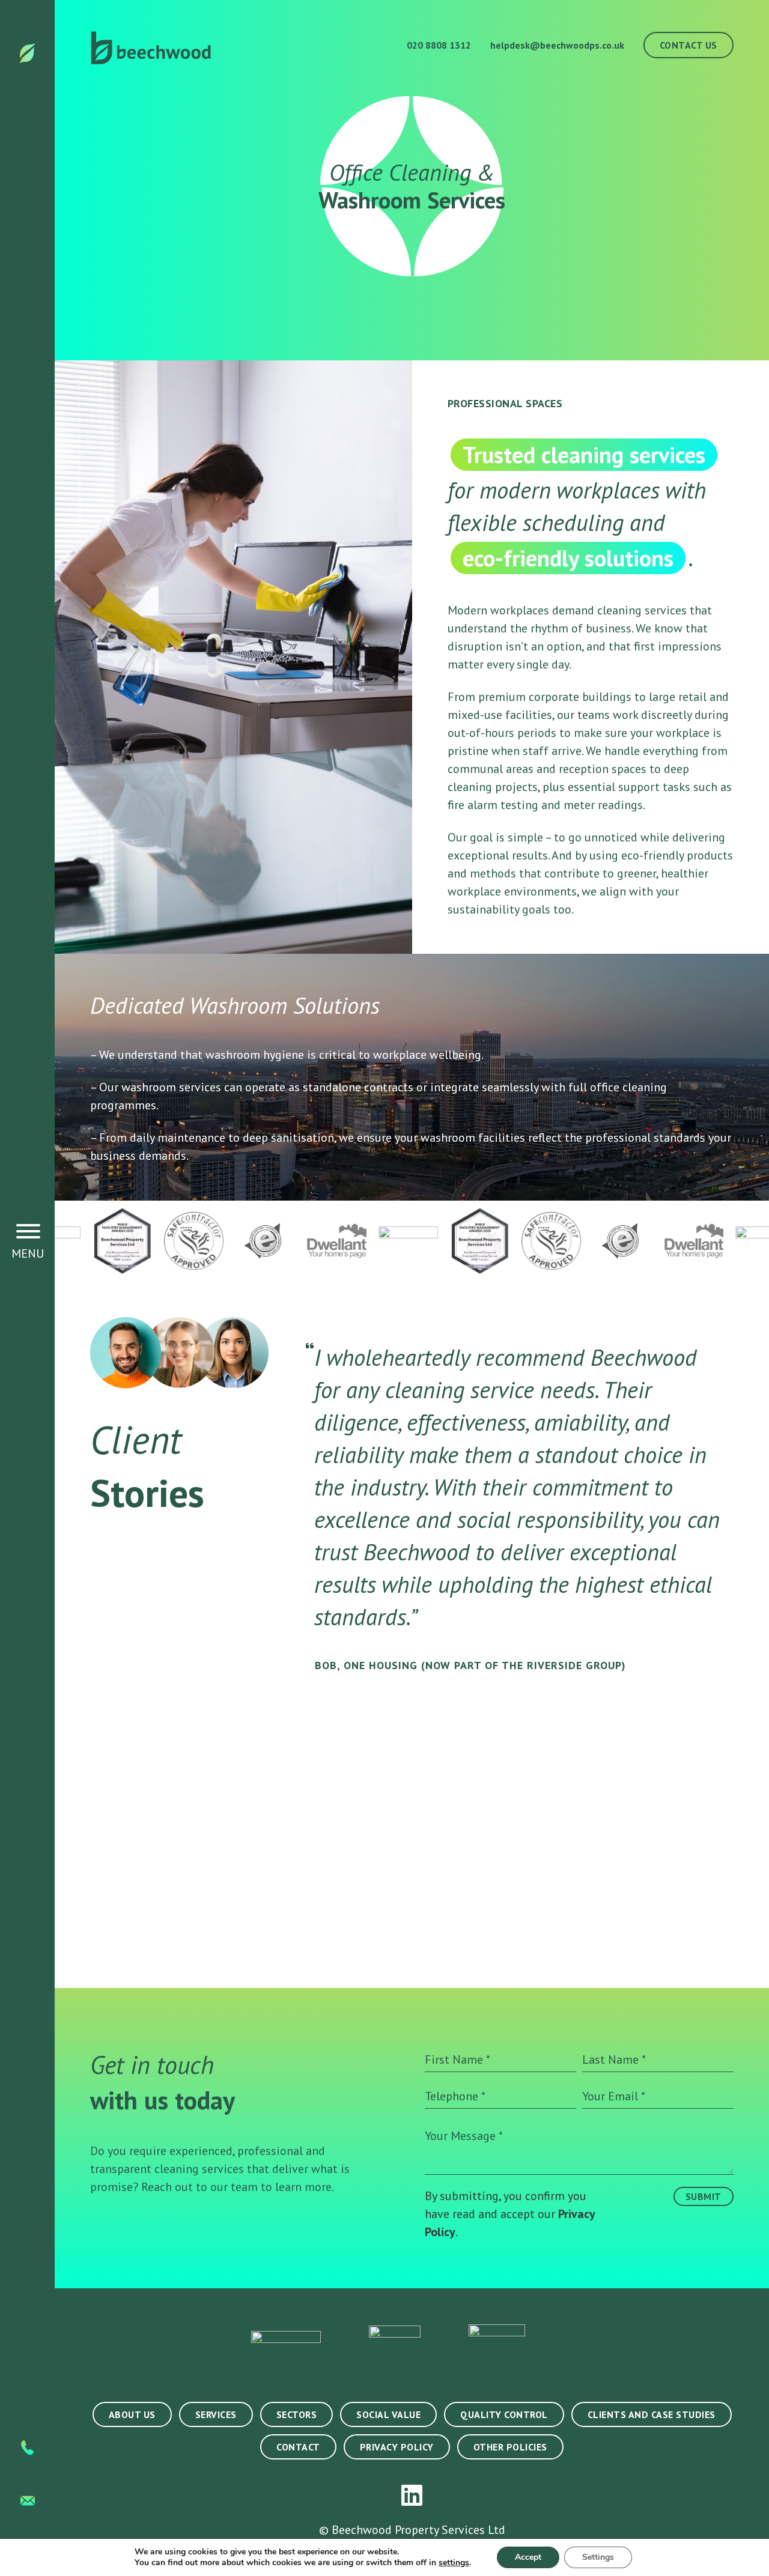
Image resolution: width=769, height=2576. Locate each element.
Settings (598, 2557)
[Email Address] (28, 2496)
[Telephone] (27, 2445)
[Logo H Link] (28, 52)
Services (216, 2414)
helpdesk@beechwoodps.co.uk (557, 45)
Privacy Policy (397, 2447)
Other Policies (510, 2447)
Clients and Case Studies (652, 2414)
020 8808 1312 (438, 45)
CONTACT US (688, 45)
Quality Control (504, 2414)
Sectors (297, 2414)
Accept (528, 2557)
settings (454, 2563)
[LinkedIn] (412, 2496)
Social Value (388, 2414)
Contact (298, 2447)
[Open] (28, 1231)
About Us (132, 2414)
